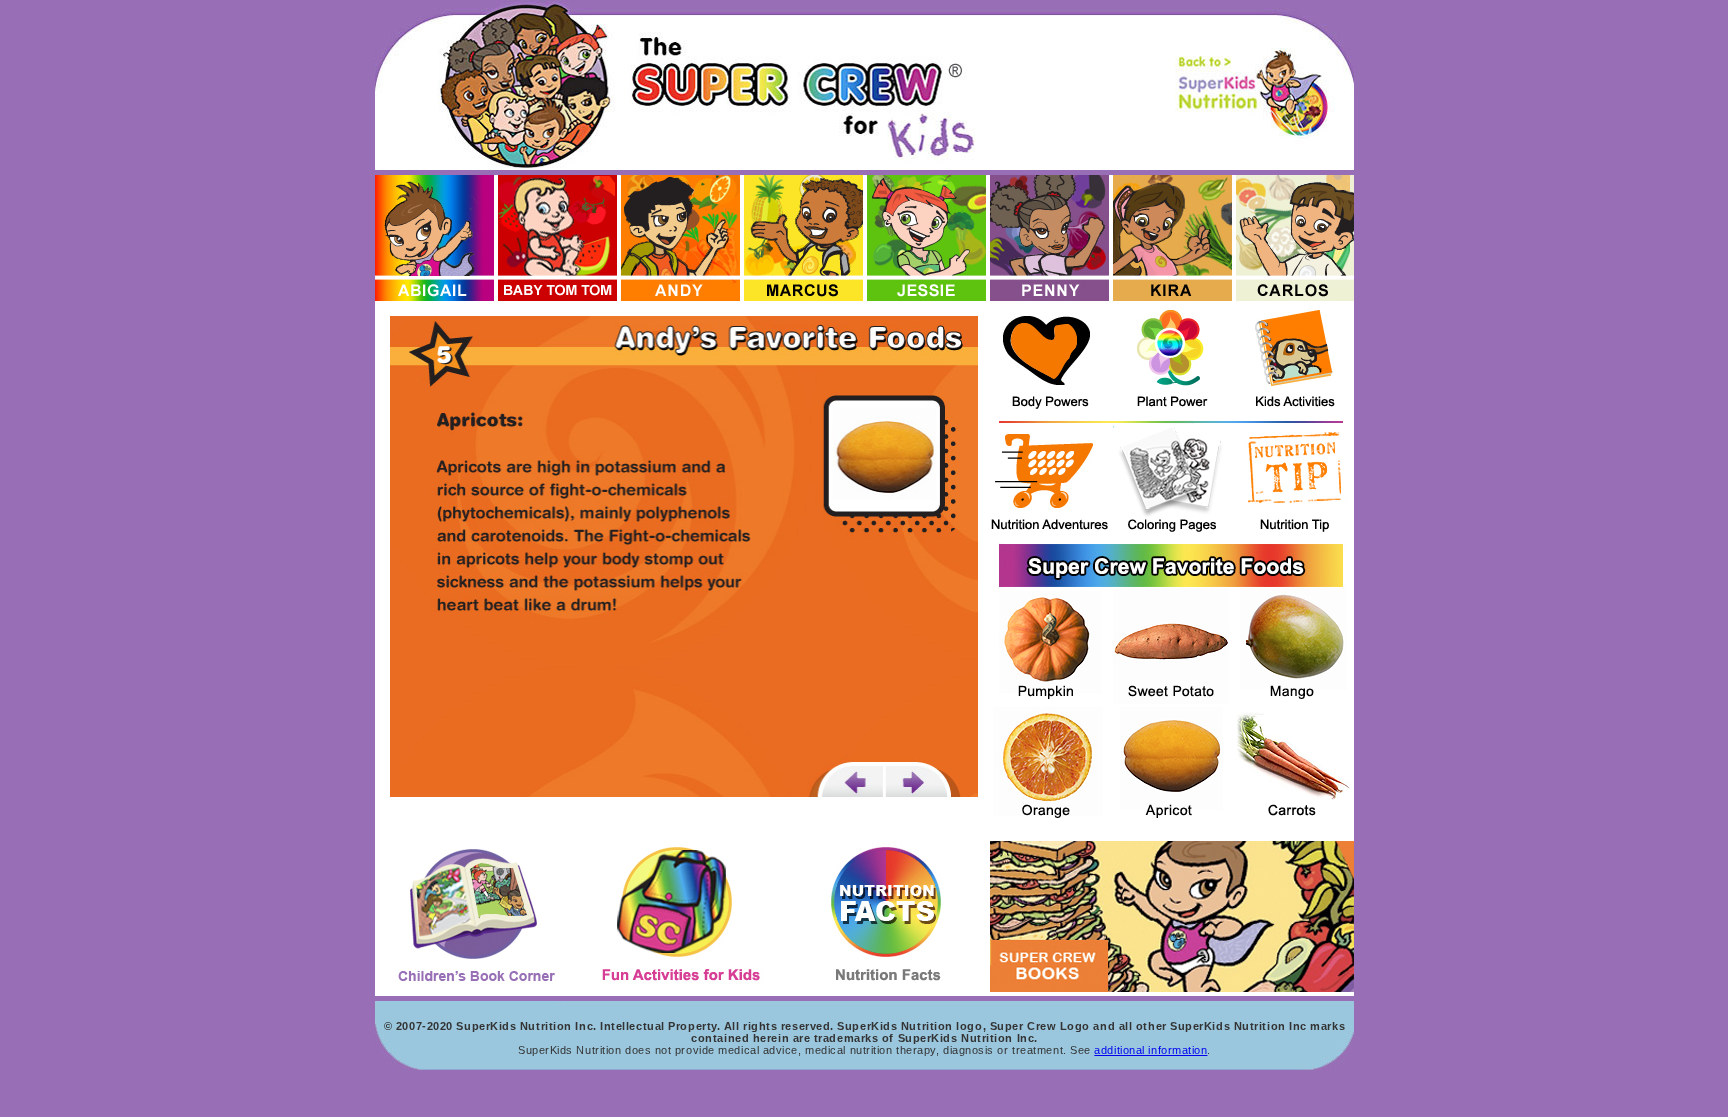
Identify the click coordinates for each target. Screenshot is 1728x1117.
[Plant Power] (1172, 360)
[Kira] (1172, 238)
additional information (1150, 1050)
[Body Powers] (1049, 360)
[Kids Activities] (1295, 360)
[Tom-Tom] (557, 238)
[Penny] (1049, 238)
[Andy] (680, 238)
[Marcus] (803, 238)
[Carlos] (1295, 238)
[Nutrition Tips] (1295, 483)
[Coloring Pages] (1172, 483)
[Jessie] (926, 238)
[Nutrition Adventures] (1049, 483)
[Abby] (434, 238)
